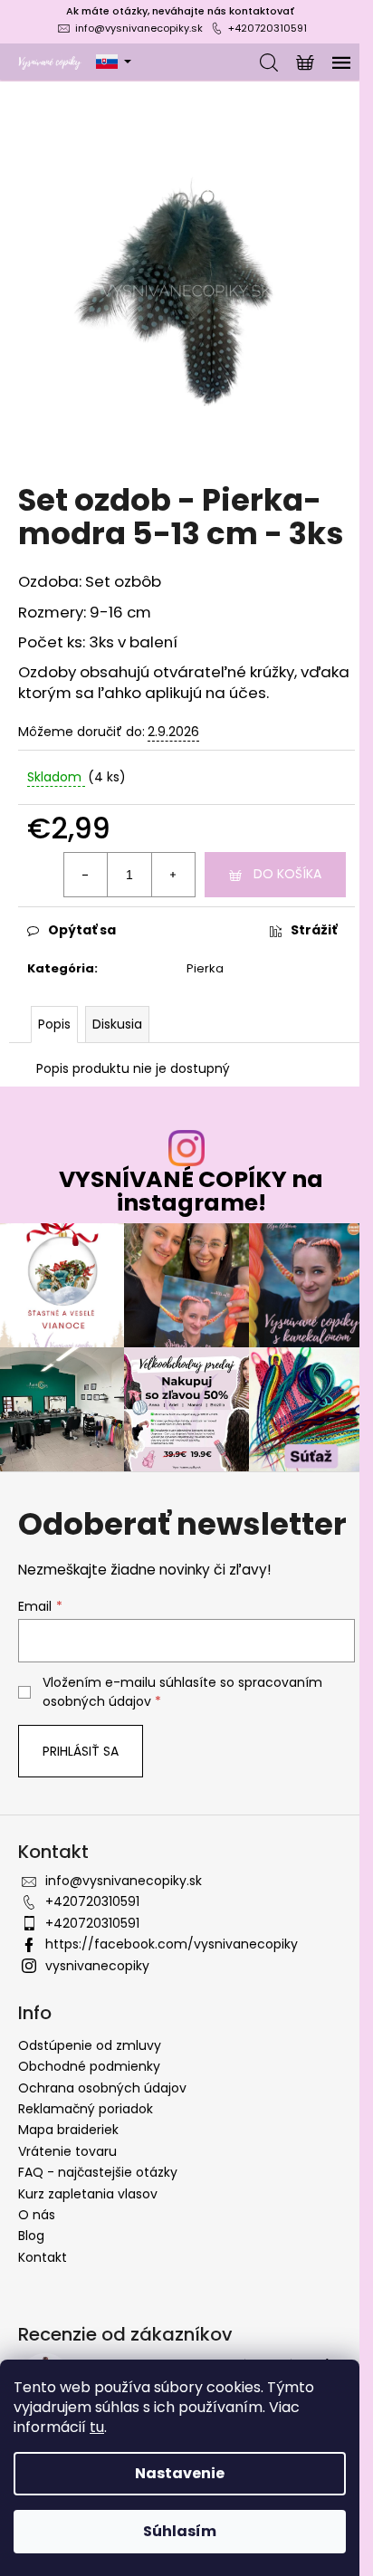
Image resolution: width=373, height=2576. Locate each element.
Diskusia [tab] (117, 1024)
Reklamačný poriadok (86, 2109)
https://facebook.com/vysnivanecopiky (172, 1944)
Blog (31, 2236)
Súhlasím (180, 2531)
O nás (37, 2215)
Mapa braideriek (68, 2130)
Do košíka (287, 874)
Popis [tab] (54, 1024)
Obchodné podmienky (89, 2066)
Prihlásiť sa (81, 1751)
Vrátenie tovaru (67, 2151)
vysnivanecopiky (97, 1966)
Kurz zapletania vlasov (88, 2194)
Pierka (205, 968)
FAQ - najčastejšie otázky (98, 2172)
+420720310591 (268, 28)
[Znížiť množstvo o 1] (86, 875)
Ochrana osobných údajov (102, 2088)
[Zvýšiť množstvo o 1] (173, 875)
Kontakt (43, 2257)
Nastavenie (180, 2473)
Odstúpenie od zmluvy (90, 2045)
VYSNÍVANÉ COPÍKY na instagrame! (191, 1191)
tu (97, 2427)
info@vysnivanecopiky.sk (139, 28)
